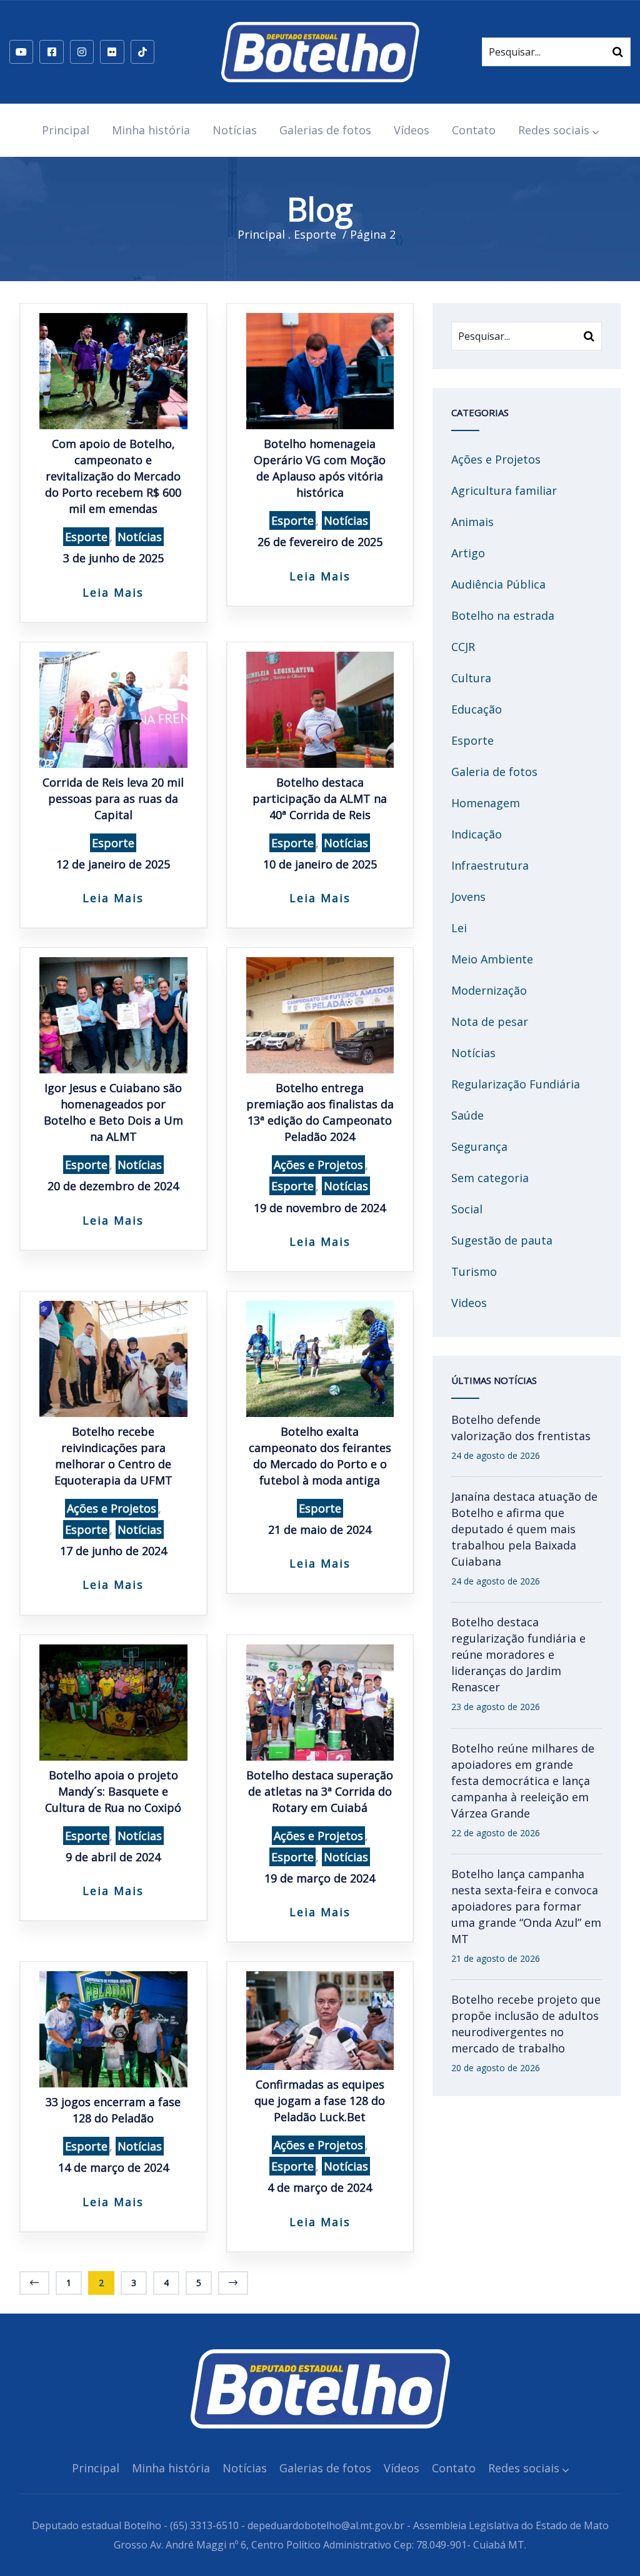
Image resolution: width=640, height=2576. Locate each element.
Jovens (468, 897)
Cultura (471, 678)
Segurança (479, 1146)
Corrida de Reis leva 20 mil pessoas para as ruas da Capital (113, 798)
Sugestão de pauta (502, 1240)
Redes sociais (554, 130)
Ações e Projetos (318, 1165)
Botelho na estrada (503, 615)
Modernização (489, 990)
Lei (459, 928)
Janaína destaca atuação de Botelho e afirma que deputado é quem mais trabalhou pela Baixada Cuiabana (524, 1529)
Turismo (474, 1271)
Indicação (477, 834)
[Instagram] (82, 52)
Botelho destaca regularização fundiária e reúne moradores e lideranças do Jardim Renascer (518, 1654)
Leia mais (113, 592)
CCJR (463, 647)
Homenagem (486, 803)
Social (467, 1209)
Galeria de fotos (494, 772)
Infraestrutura (490, 865)
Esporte (86, 537)
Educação (477, 709)
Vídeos (412, 130)
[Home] (320, 52)
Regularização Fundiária (516, 1084)
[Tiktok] (142, 52)
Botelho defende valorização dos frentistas (521, 1428)
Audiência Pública (498, 584)
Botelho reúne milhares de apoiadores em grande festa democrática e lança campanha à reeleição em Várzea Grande (523, 1781)
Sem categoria (490, 1178)
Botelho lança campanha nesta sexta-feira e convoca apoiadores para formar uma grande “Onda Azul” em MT (526, 1906)
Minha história (151, 130)
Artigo (468, 553)
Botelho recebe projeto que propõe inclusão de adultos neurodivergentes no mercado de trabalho (526, 2024)
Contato (474, 130)
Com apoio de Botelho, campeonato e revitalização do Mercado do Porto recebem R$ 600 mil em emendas (113, 476)
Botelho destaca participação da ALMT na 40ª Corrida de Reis (320, 798)
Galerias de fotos (325, 130)
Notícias (235, 130)
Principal (66, 130)
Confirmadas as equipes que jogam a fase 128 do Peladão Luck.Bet (320, 2101)
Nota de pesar (490, 1022)
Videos (469, 1303)
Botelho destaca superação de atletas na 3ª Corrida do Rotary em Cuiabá (320, 1791)
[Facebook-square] (51, 52)
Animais (472, 522)
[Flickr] (112, 52)
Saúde (467, 1115)
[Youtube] (21, 52)
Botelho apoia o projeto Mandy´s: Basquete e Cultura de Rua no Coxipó (113, 1791)
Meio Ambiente (492, 959)
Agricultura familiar (504, 490)
